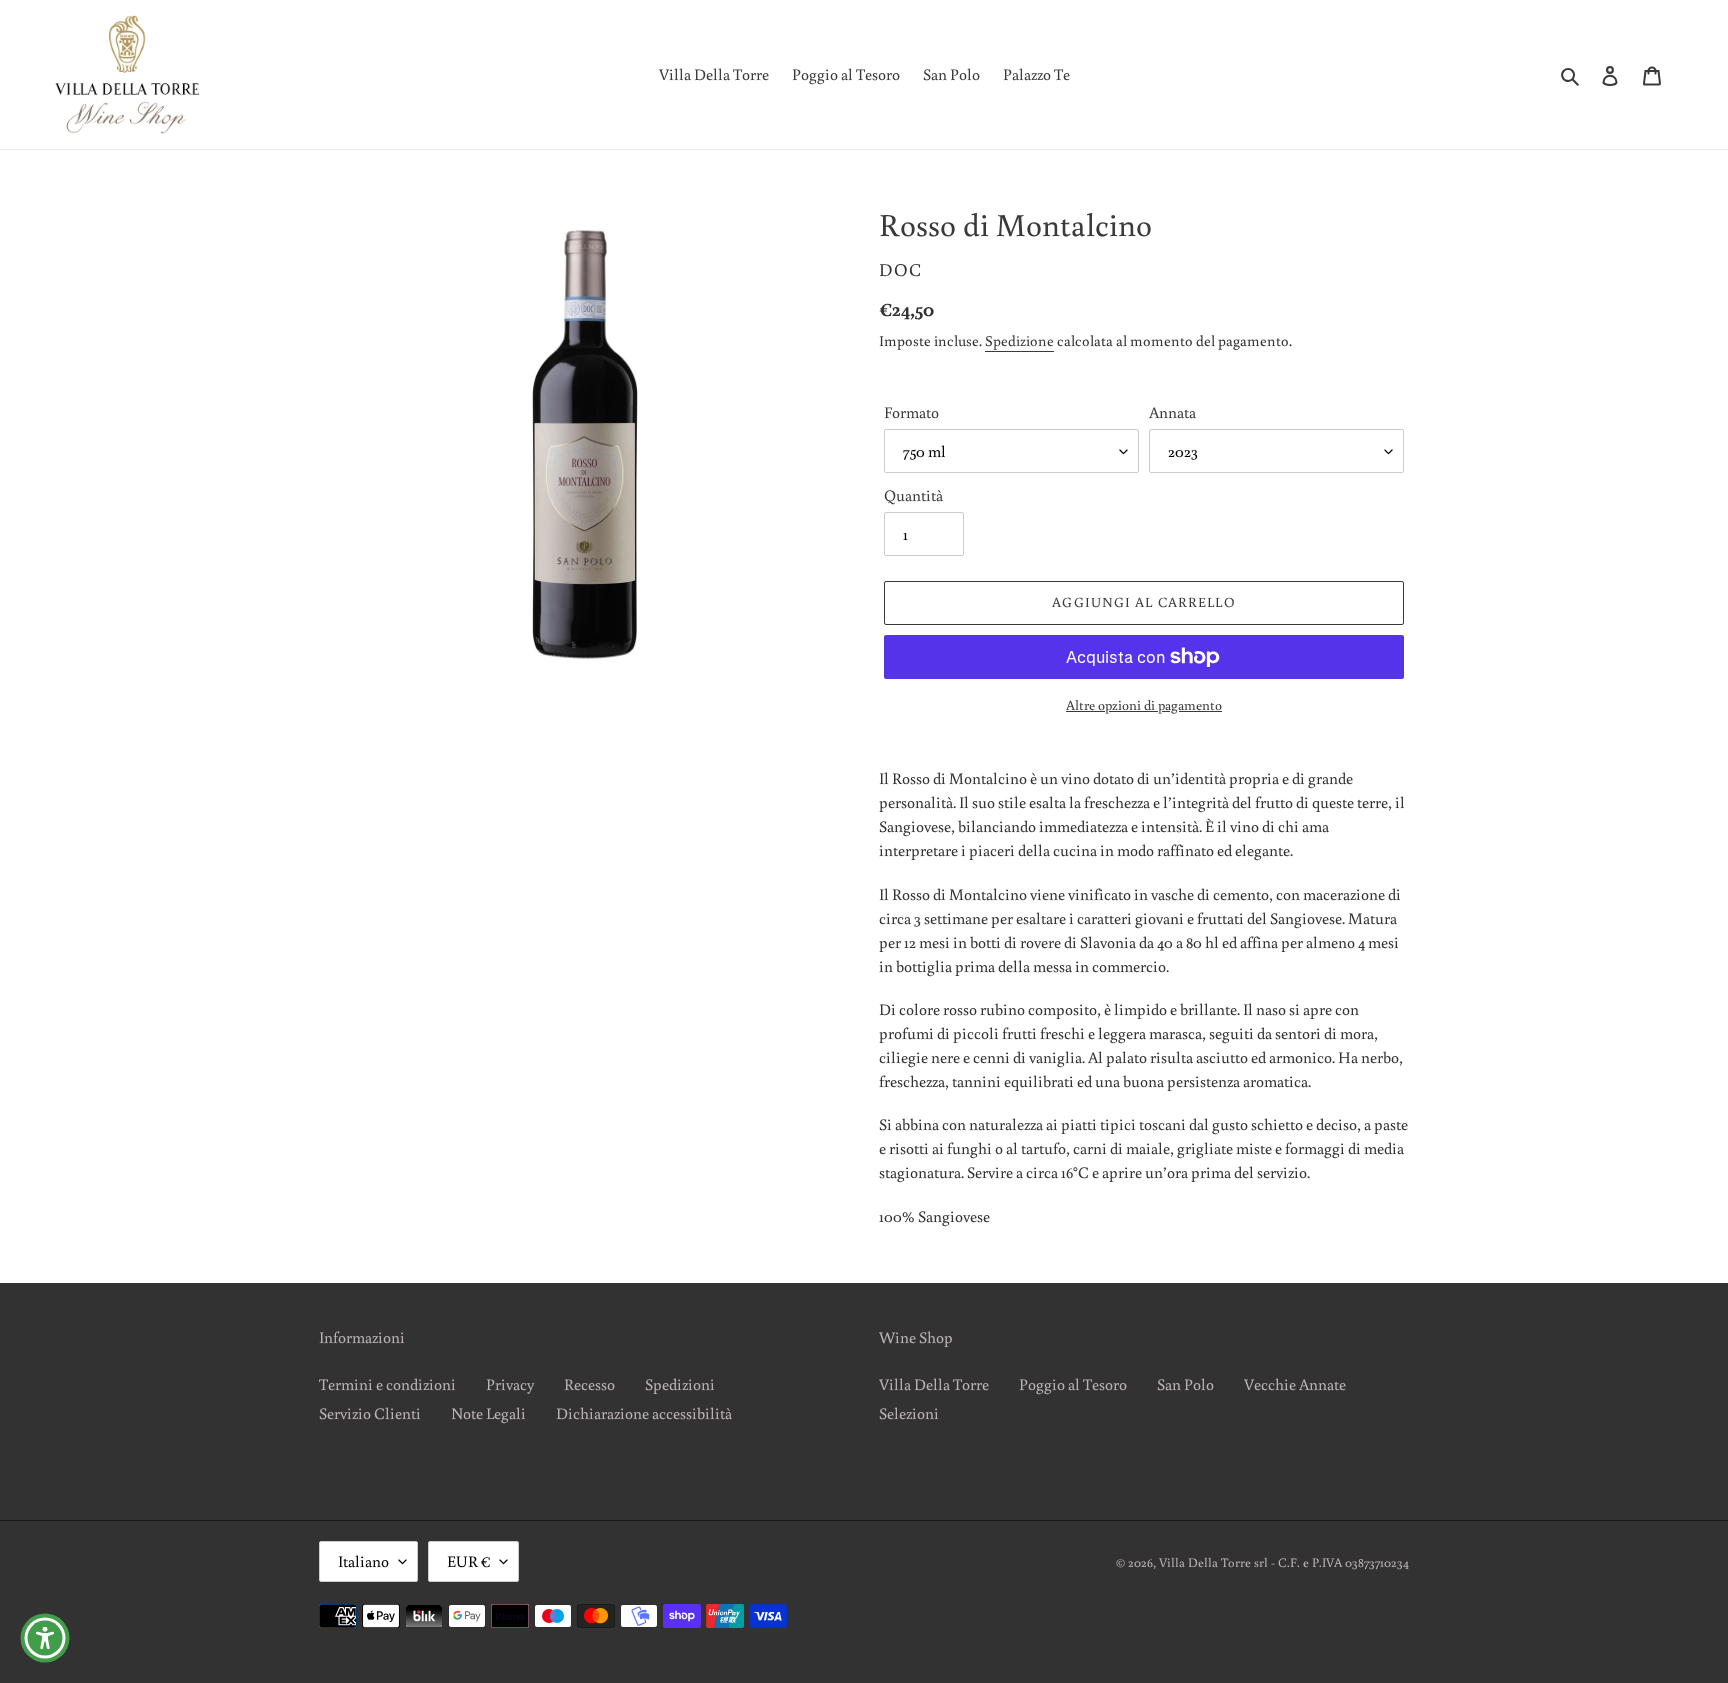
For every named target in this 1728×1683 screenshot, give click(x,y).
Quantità (913, 495)
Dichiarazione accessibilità (644, 1413)
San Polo (1185, 1384)
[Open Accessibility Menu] (45, 1638)
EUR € (468, 1561)
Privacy (510, 1384)
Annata (1172, 412)
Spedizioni (680, 1384)
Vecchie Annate (1295, 1384)
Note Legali (488, 1413)
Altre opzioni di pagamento (1144, 705)
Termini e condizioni (387, 1384)
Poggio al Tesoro (1073, 1384)
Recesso (589, 1384)
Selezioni (909, 1413)
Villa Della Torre (934, 1384)
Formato (911, 412)
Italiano (363, 1561)
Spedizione (1019, 340)
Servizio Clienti (370, 1413)
